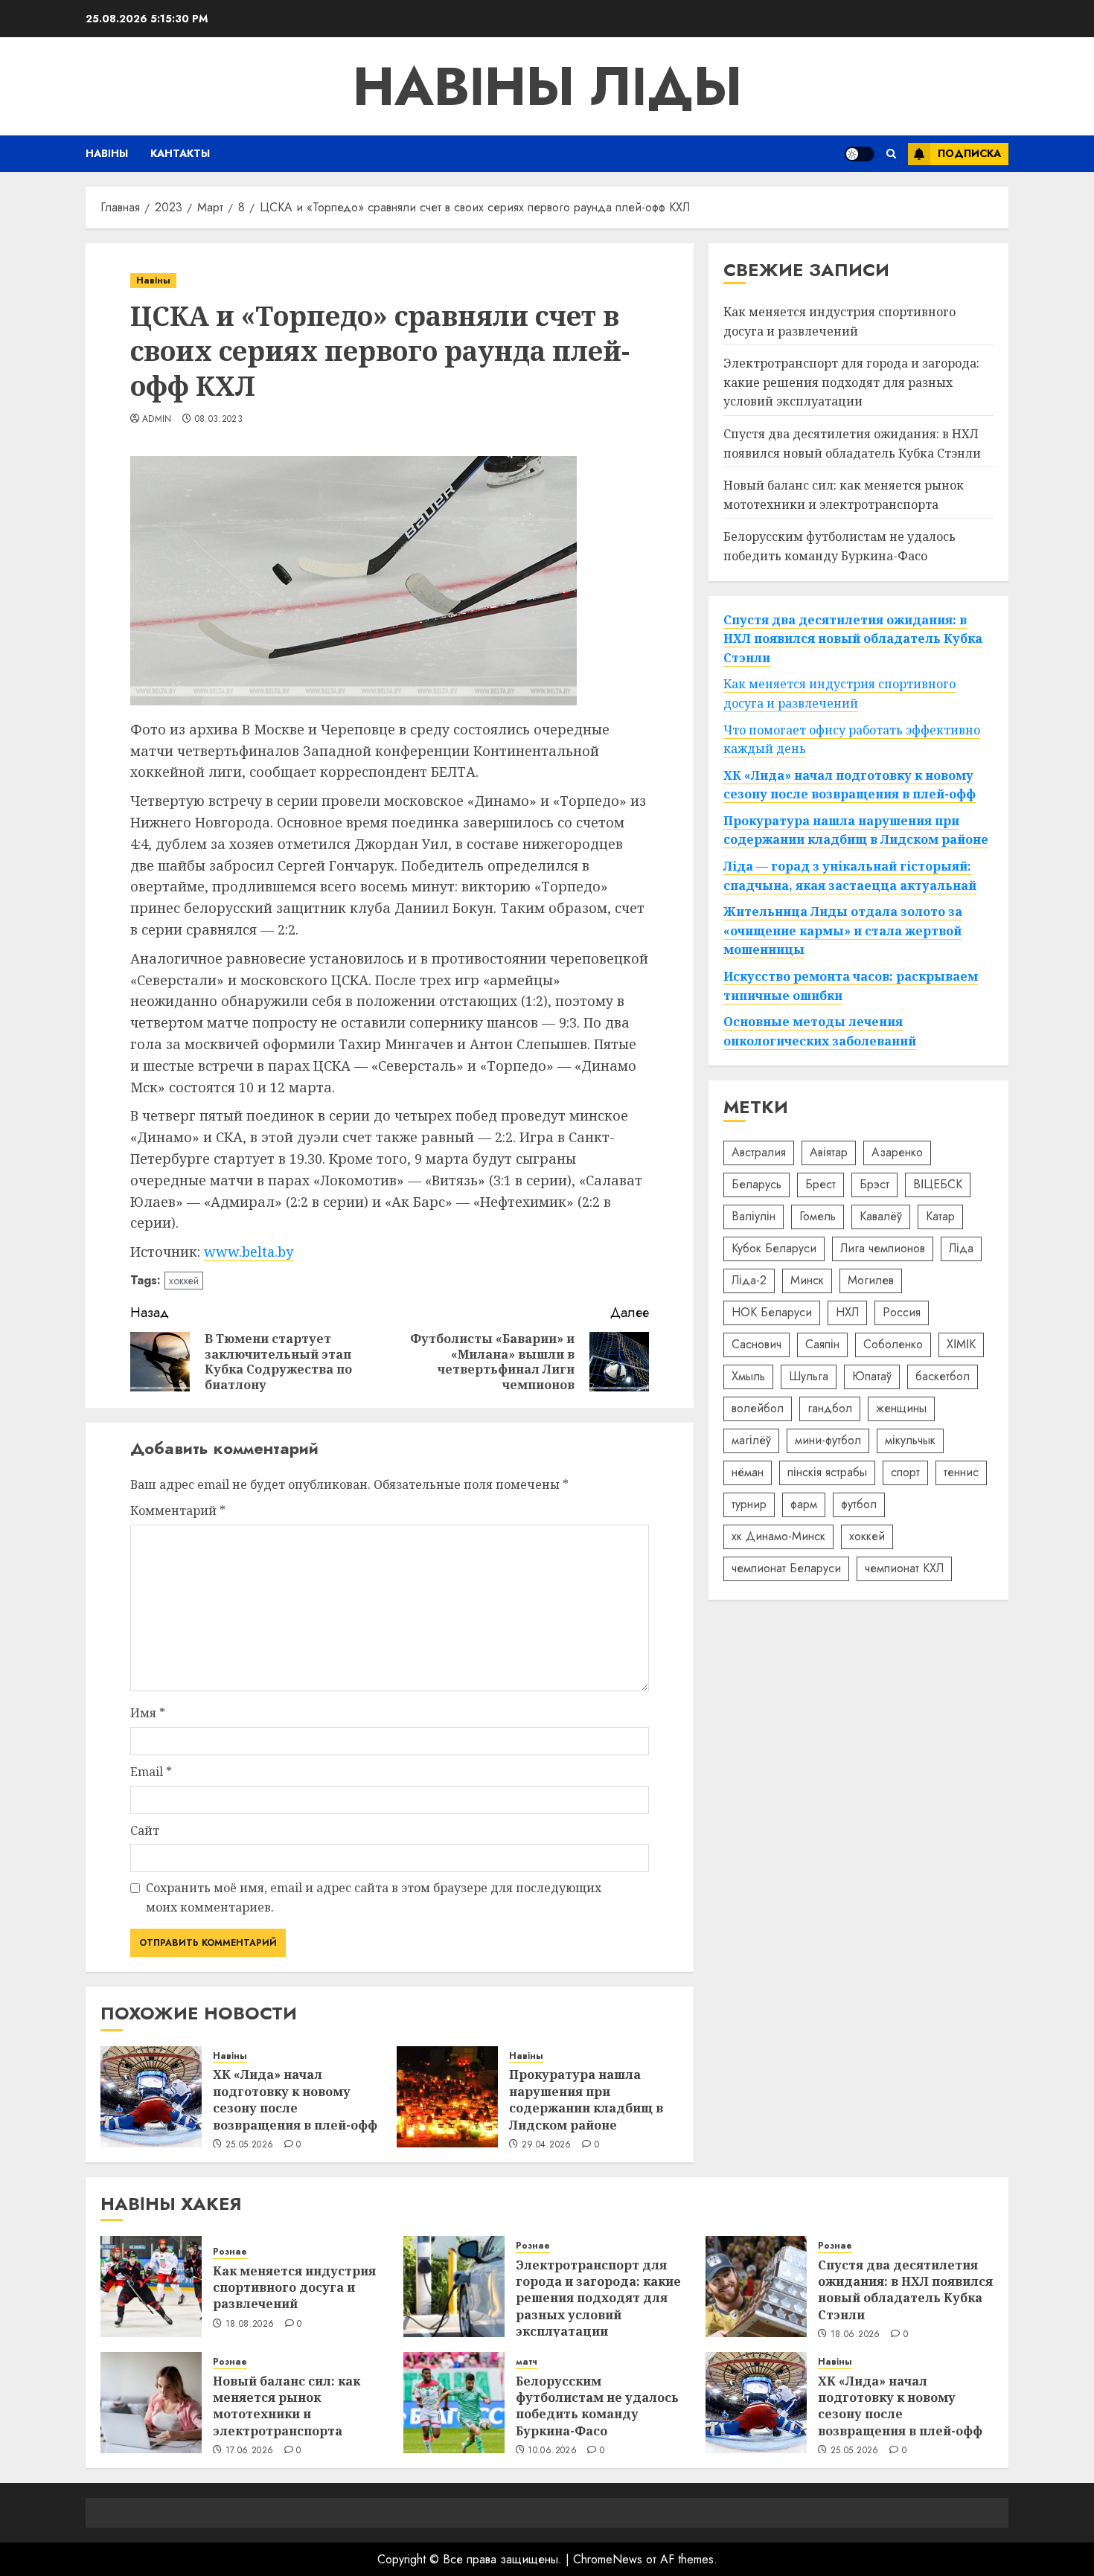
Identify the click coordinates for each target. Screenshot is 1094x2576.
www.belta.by (249, 1252)
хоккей (184, 1281)
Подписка (969, 153)
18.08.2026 (250, 2325)
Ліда (961, 1248)
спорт (905, 1472)
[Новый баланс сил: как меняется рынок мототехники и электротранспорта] (151, 2403)
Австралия (759, 1152)
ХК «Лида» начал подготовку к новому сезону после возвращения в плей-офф (295, 2099)
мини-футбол (828, 1440)
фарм (804, 1504)
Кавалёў (881, 1216)
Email (151, 1772)
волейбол (758, 1408)
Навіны (107, 153)
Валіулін (754, 1216)
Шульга (809, 1376)
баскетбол (943, 1376)
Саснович (756, 1344)
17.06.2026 (250, 2451)
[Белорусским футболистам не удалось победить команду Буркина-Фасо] (454, 2403)
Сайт (145, 1830)
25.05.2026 (250, 2145)
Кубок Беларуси (774, 1248)
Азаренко (897, 1152)
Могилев (871, 1280)
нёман (748, 1472)
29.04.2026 (547, 2145)
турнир (749, 1504)
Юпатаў (872, 1376)
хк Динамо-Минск (778, 1536)
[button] (891, 154)
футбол (859, 1504)
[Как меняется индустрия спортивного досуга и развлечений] (151, 2287)
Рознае (230, 2252)
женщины (901, 1408)
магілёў (751, 1440)
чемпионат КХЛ (904, 1568)
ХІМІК (961, 1344)
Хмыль (748, 1376)
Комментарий (178, 1510)
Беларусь (756, 1184)
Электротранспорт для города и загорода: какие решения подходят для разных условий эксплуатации (851, 382)
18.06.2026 (855, 2335)
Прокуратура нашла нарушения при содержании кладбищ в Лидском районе (586, 2099)
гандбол (830, 1408)
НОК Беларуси (772, 1312)
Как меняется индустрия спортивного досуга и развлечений (839, 321)
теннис (961, 1472)
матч (527, 2362)
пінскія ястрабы (827, 1472)
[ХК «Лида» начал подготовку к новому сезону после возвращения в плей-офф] (151, 2097)
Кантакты (180, 153)
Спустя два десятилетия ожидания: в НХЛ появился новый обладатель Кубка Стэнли (852, 443)
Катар (940, 1216)
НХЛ (847, 1312)
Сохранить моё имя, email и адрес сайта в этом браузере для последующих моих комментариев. (374, 1897)
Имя (148, 1713)
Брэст (874, 1184)
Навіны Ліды (547, 86)
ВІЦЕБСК (938, 1184)
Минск (807, 1280)
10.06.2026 (552, 2451)
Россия (902, 1312)
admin (157, 420)
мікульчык (910, 1440)
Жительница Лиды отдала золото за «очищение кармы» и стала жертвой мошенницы (843, 930)
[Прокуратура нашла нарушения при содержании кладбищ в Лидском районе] (447, 2097)
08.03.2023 (219, 420)
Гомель (818, 1216)
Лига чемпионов (883, 1248)
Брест (820, 1184)
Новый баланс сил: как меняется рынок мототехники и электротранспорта (287, 2406)
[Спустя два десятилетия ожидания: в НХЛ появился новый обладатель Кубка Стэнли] (756, 2287)
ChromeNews (608, 2559)
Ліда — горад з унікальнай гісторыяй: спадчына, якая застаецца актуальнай (850, 876)
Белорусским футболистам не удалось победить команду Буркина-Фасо (597, 2406)
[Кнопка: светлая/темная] (860, 154)
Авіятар (829, 1152)
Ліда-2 (749, 1280)
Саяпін (822, 1344)
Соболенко (893, 1344)
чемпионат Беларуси (786, 1568)
